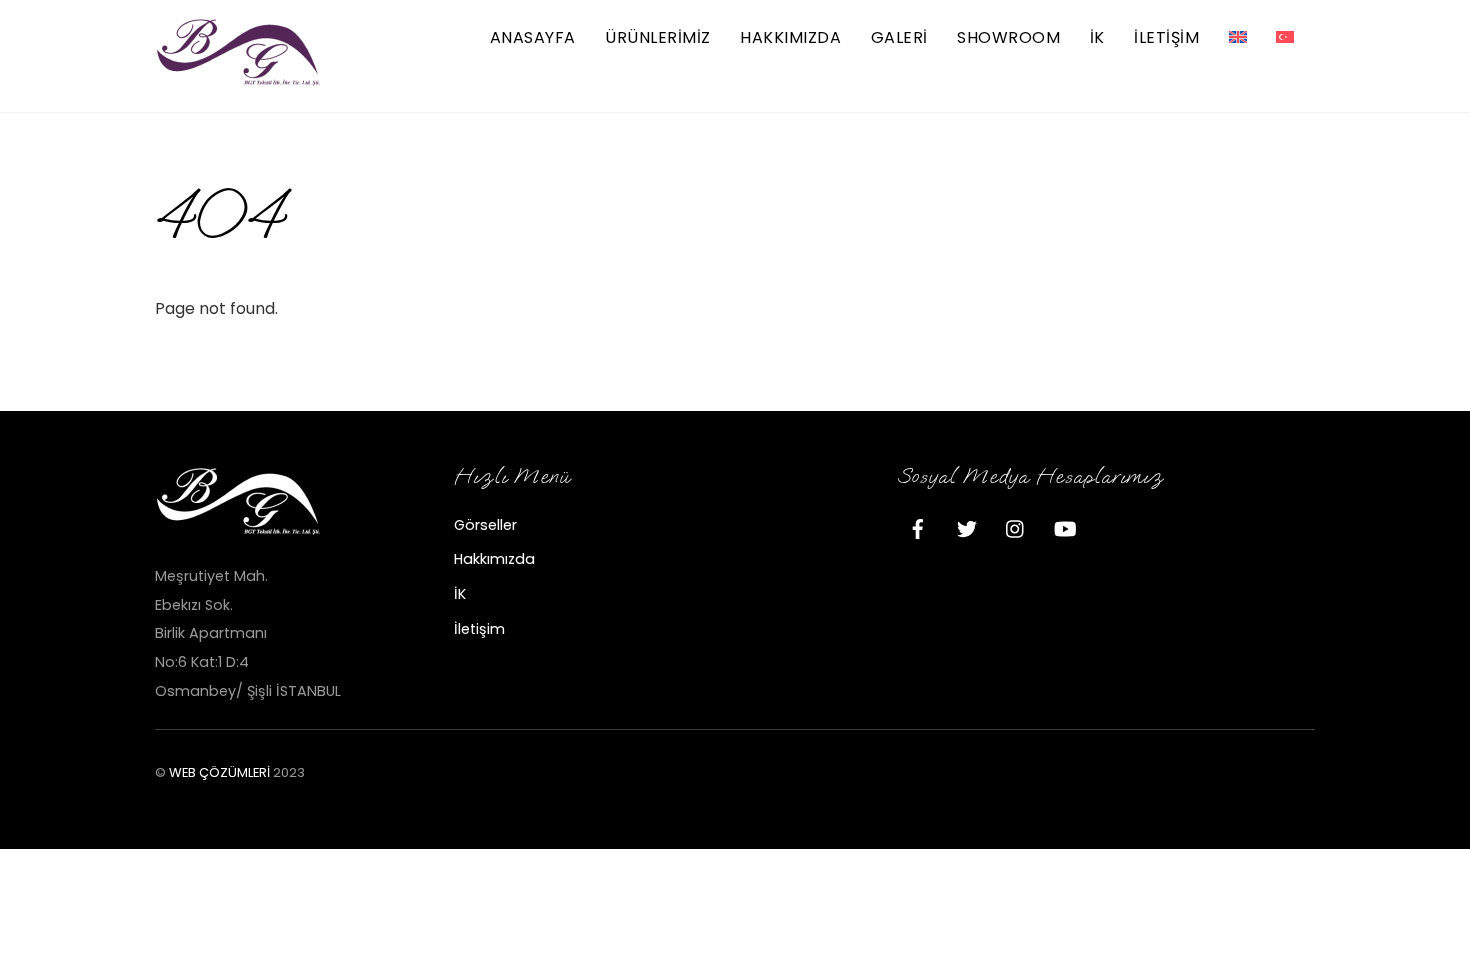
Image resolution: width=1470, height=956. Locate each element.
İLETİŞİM (1166, 37)
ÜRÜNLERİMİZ (657, 37)
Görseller (485, 525)
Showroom (1008, 37)
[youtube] (1065, 527)
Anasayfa (533, 37)
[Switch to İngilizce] (1238, 38)
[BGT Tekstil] (240, 78)
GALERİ (899, 37)
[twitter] (967, 527)
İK (1097, 37)
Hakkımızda (790, 37)
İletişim (479, 629)
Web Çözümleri (219, 772)
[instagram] (1016, 527)
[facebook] (918, 527)
